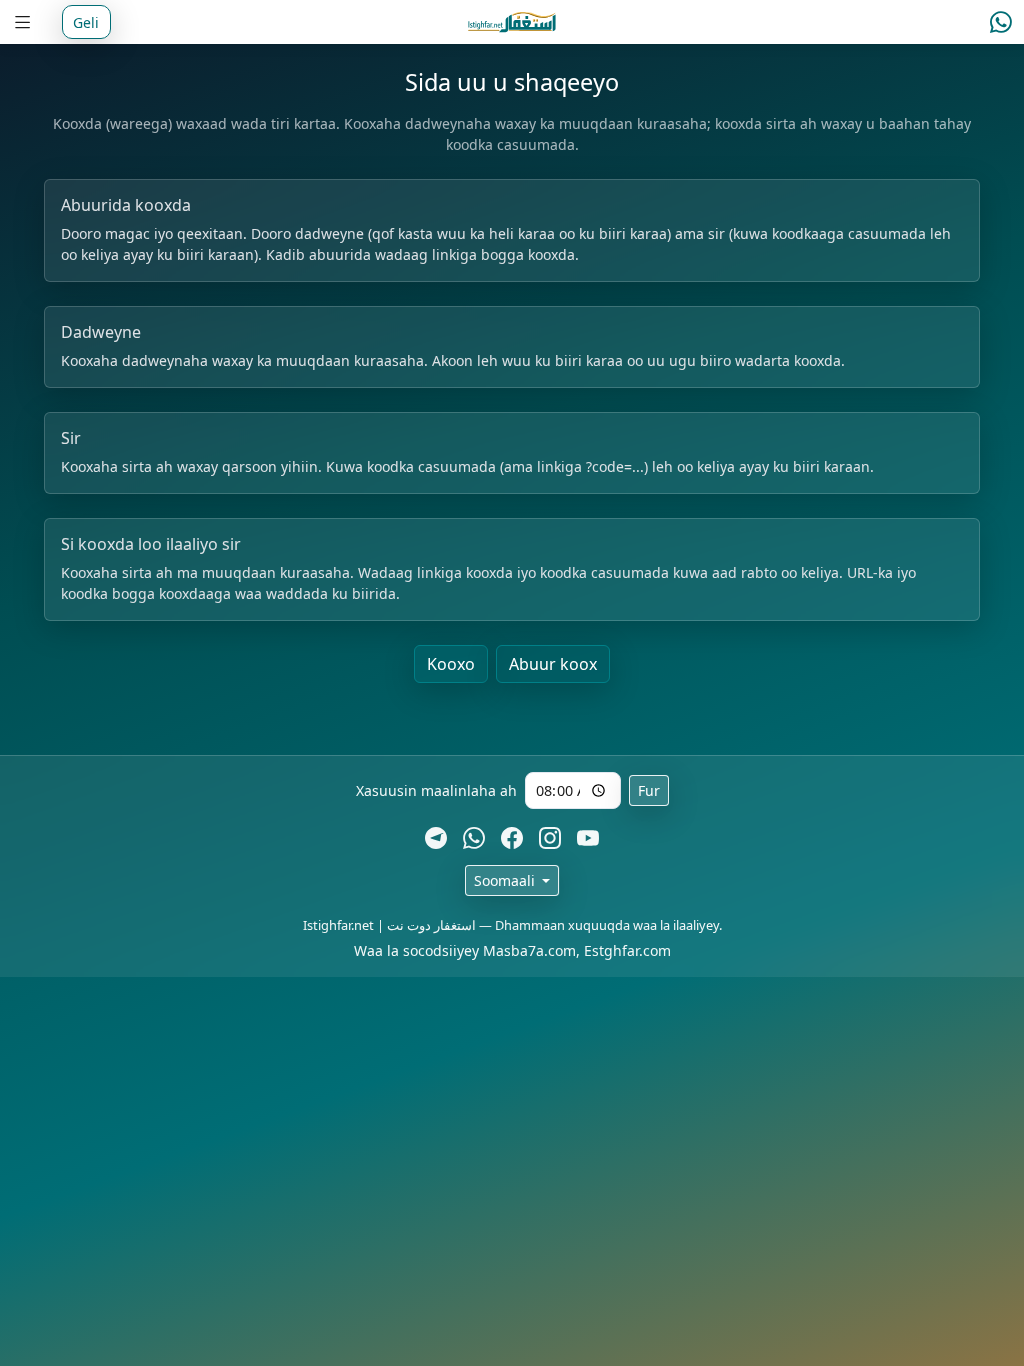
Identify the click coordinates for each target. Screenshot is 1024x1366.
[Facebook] (512, 837)
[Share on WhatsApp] (1001, 22)
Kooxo (451, 664)
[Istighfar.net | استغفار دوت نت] (512, 22)
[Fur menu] (23, 22)
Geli (86, 22)
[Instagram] (550, 837)
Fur (649, 790)
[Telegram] (436, 837)
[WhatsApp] (474, 837)
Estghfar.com (627, 950)
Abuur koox (553, 664)
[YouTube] (588, 837)
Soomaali (506, 880)
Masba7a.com (529, 950)
